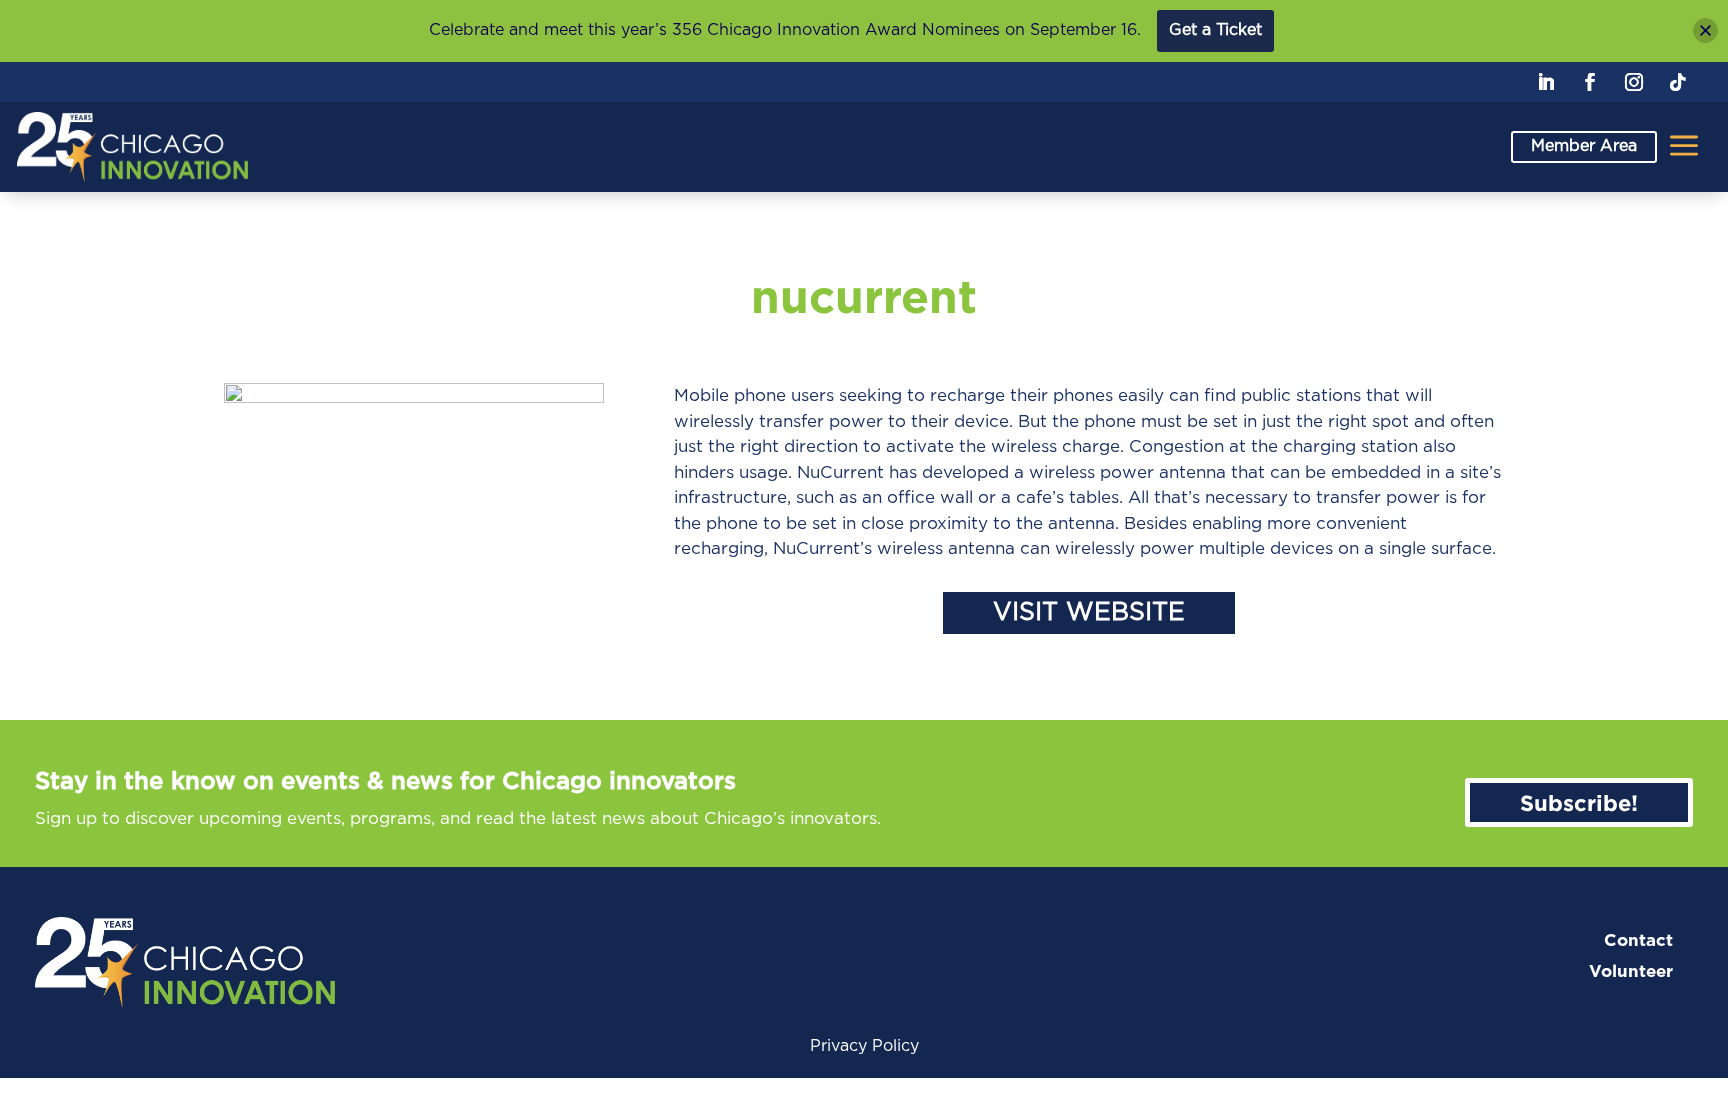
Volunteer (1631, 971)
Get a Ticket (1215, 30)
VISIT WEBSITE (1089, 612)
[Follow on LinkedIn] (1546, 82)
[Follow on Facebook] (1590, 82)
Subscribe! (1579, 802)
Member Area (1584, 146)
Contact (1638, 940)
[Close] (1705, 30)
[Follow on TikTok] (1678, 82)
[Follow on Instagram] (1634, 82)
